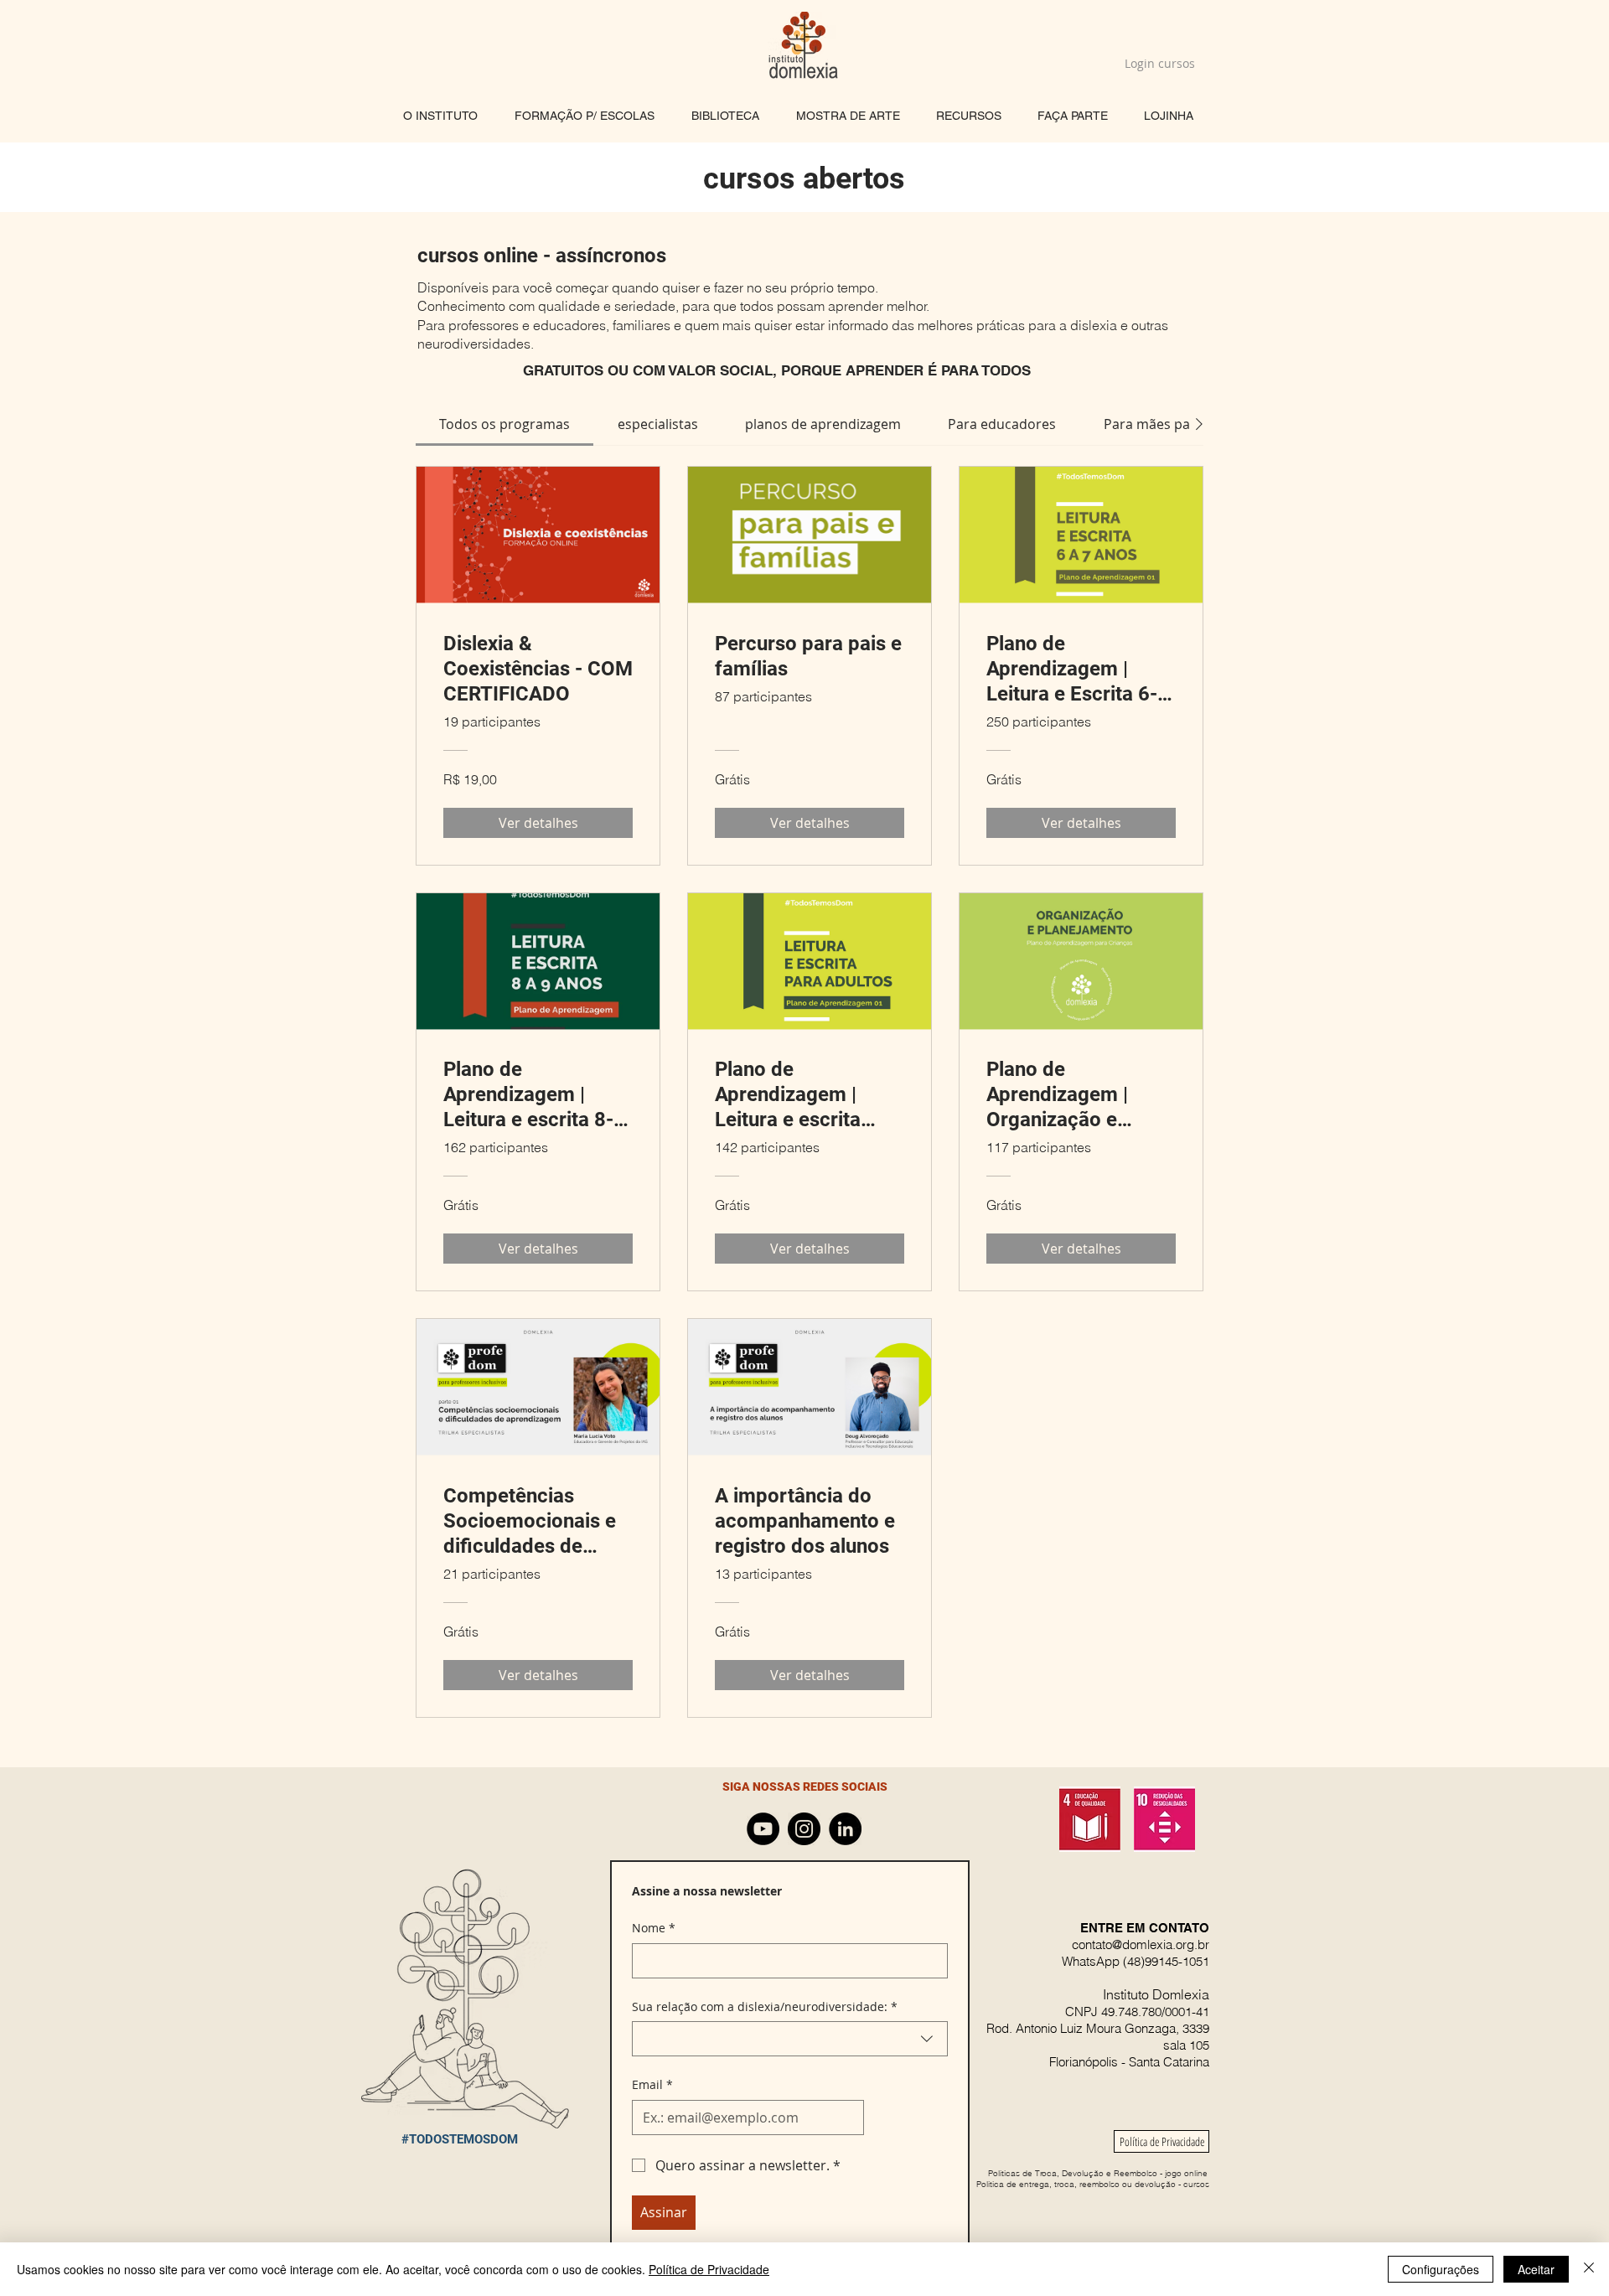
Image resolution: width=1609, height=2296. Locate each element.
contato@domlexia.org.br (1141, 1944)
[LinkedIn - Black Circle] (845, 1829)
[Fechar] (1589, 2269)
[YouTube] (763, 1829)
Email (652, 2084)
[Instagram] (804, 1829)
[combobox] (790, 2039)
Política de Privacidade (709, 2269)
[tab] (504, 424)
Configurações (1441, 2269)
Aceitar (1536, 2269)
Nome (654, 1928)
